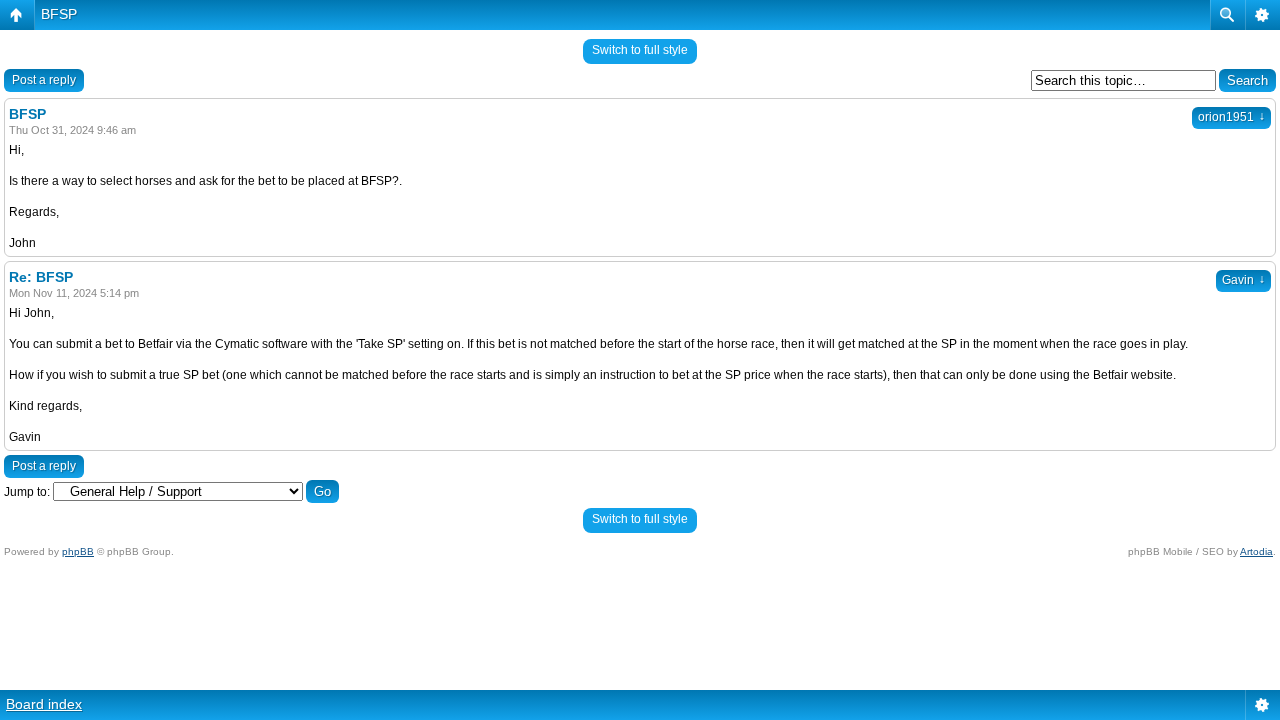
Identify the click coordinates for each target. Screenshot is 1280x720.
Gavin (1243, 280)
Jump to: (27, 492)
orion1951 (1231, 117)
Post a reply (44, 80)
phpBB (78, 551)
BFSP (59, 14)
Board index (44, 704)
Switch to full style (640, 50)
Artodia (1256, 551)
